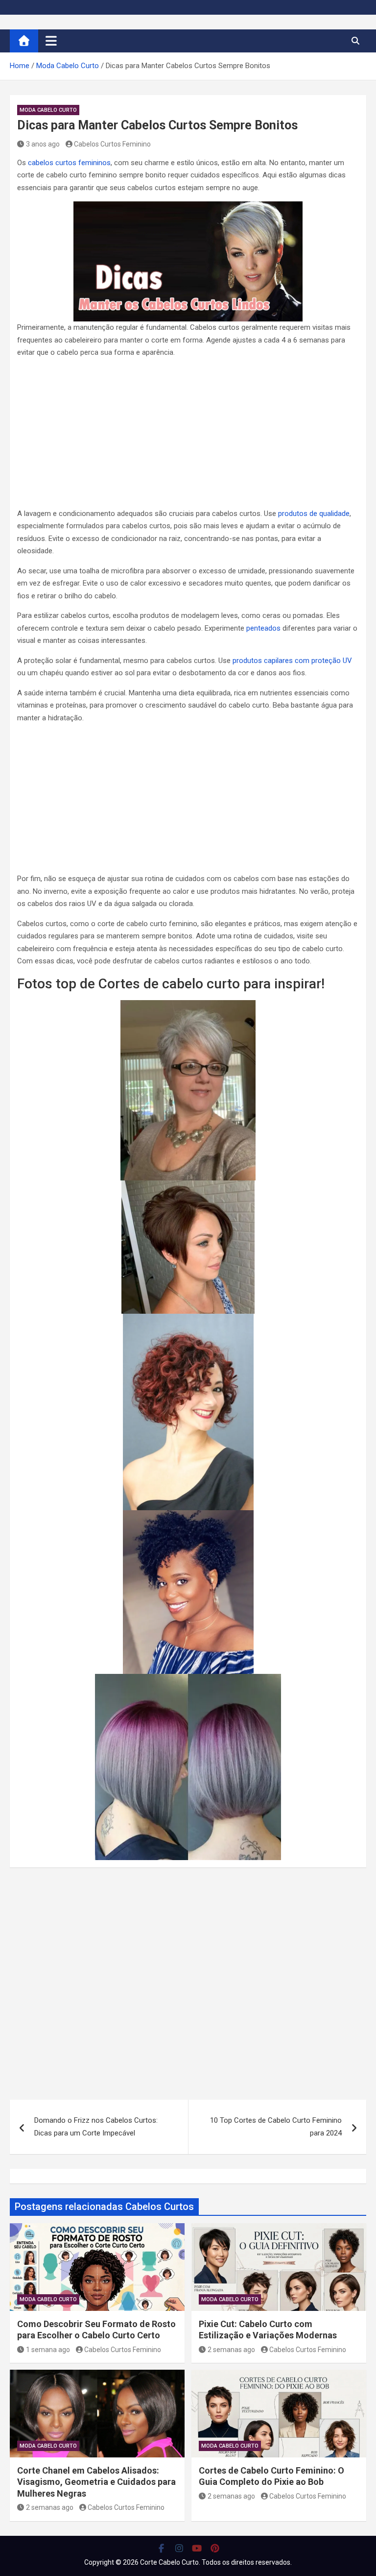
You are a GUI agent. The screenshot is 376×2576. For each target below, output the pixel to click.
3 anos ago (43, 144)
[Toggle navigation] (51, 41)
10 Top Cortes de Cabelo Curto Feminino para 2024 (276, 2127)
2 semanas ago (231, 2350)
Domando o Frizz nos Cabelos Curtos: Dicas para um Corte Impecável (96, 2127)
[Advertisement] (188, 435)
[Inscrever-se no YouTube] (197, 2548)
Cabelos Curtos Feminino (112, 144)
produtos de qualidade (314, 514)
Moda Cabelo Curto (48, 110)
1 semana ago (48, 2350)
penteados (263, 628)
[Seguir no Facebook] (161, 2548)
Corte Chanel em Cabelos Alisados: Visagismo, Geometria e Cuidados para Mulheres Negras (96, 2482)
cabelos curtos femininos (69, 163)
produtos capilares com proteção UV (292, 661)
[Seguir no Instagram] (179, 2548)
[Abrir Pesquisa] (355, 41)
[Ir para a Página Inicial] (24, 41)
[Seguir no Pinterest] (215, 2548)
